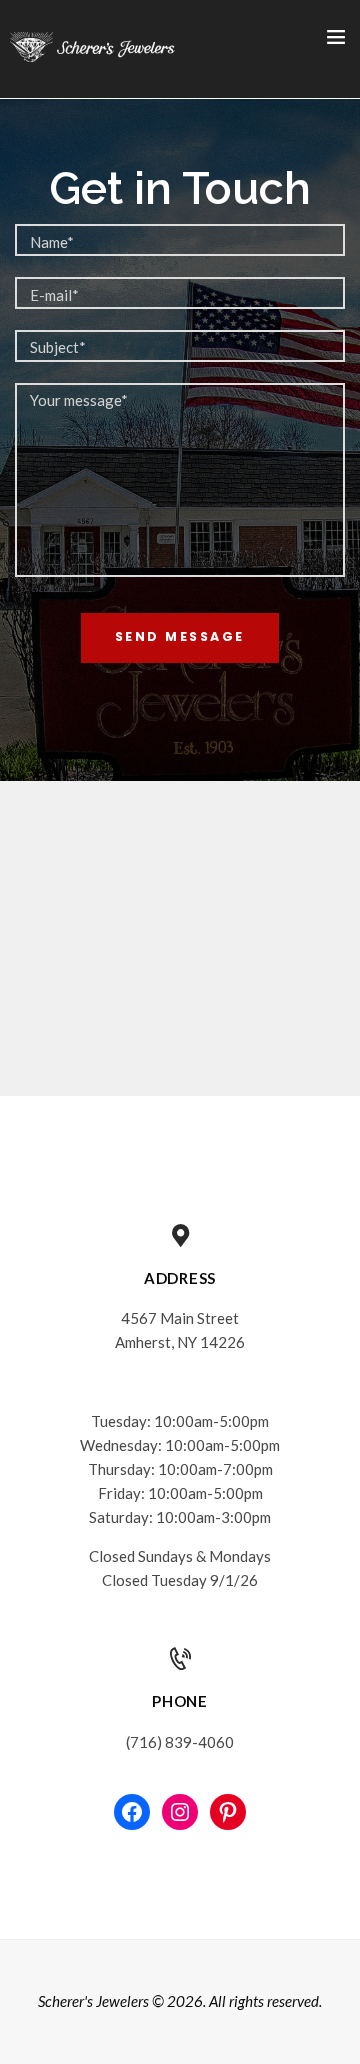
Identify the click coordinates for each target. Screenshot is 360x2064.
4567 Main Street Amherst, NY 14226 (180, 1330)
